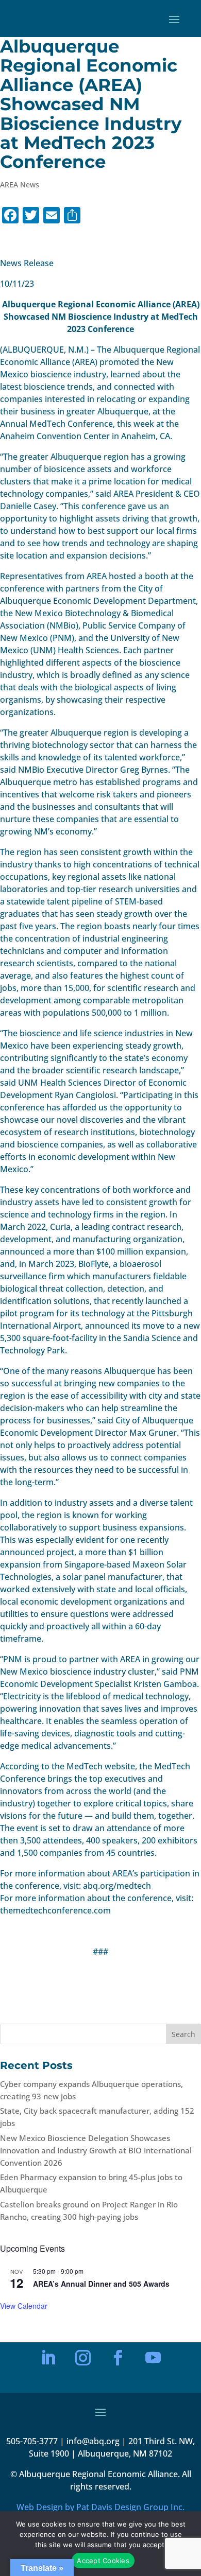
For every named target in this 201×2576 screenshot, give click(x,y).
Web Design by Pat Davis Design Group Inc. (100, 2507)
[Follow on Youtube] (153, 2358)
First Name (61, 2287)
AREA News (20, 185)
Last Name (61, 2322)
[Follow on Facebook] (118, 2358)
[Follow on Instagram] (83, 2358)
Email (53, 2251)
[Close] (157, 2197)
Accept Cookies (103, 2561)
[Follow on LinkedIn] (48, 2358)
